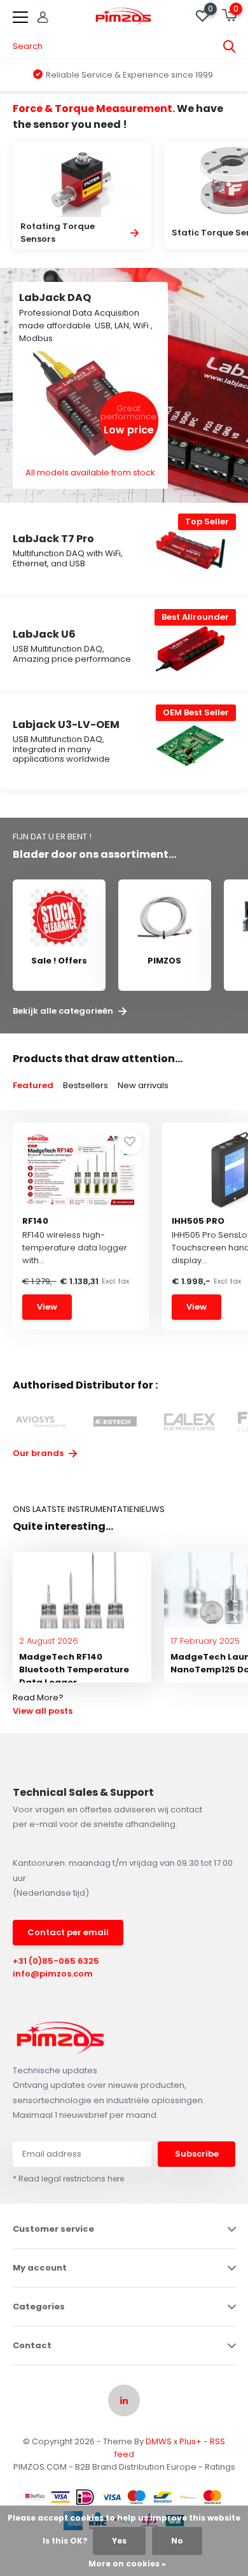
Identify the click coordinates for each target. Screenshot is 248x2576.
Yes (119, 2541)
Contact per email (68, 1932)
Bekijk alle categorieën (64, 1011)
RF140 (35, 1221)
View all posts (43, 1711)
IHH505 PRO (198, 1221)
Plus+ (190, 2441)
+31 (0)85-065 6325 (56, 1961)
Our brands (39, 1453)
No (177, 2541)
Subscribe (197, 2154)
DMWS (159, 2441)
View (47, 1307)
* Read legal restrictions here (68, 2179)
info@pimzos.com (53, 1974)
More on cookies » (127, 2564)
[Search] (230, 46)
